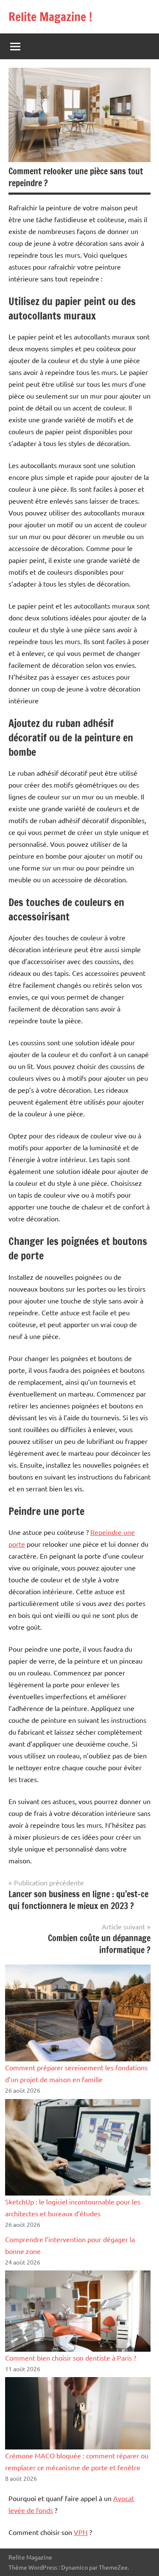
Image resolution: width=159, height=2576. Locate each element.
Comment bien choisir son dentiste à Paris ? (71, 2358)
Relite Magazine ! (50, 17)
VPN (81, 2532)
